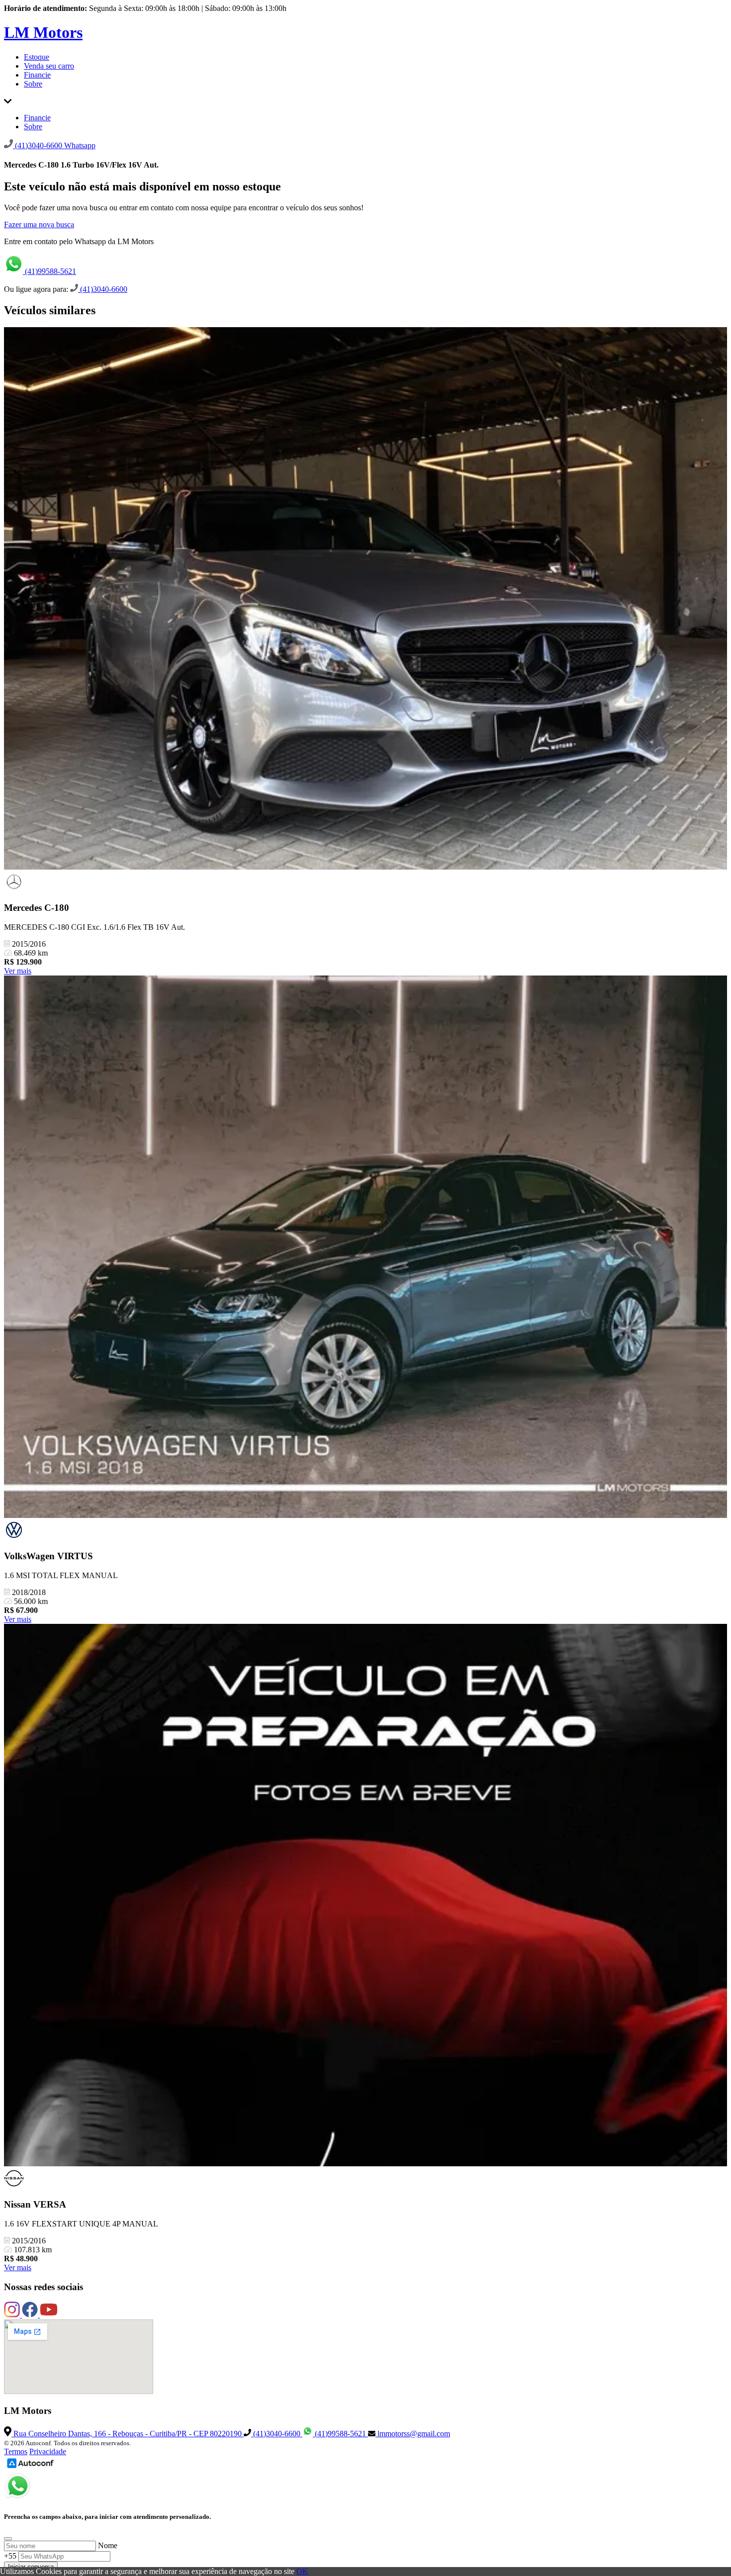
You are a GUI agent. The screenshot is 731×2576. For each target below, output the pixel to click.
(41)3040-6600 (103, 289)
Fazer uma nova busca (39, 224)
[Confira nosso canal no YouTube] (49, 2315)
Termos (16, 2451)
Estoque (37, 57)
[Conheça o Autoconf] (30, 2467)
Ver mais (18, 971)
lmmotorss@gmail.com (413, 2434)
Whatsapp (80, 145)
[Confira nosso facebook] (31, 2315)
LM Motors (43, 32)
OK (302, 2571)
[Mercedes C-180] (365, 599)
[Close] (8, 2539)
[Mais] (8, 101)
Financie (37, 75)
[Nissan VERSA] (365, 1896)
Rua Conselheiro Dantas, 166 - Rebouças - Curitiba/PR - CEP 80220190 (128, 2434)
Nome (108, 2545)
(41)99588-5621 (49, 271)
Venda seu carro (49, 66)
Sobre (33, 84)
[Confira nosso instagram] (13, 2315)
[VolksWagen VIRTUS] (365, 1248)
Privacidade (48, 2451)
